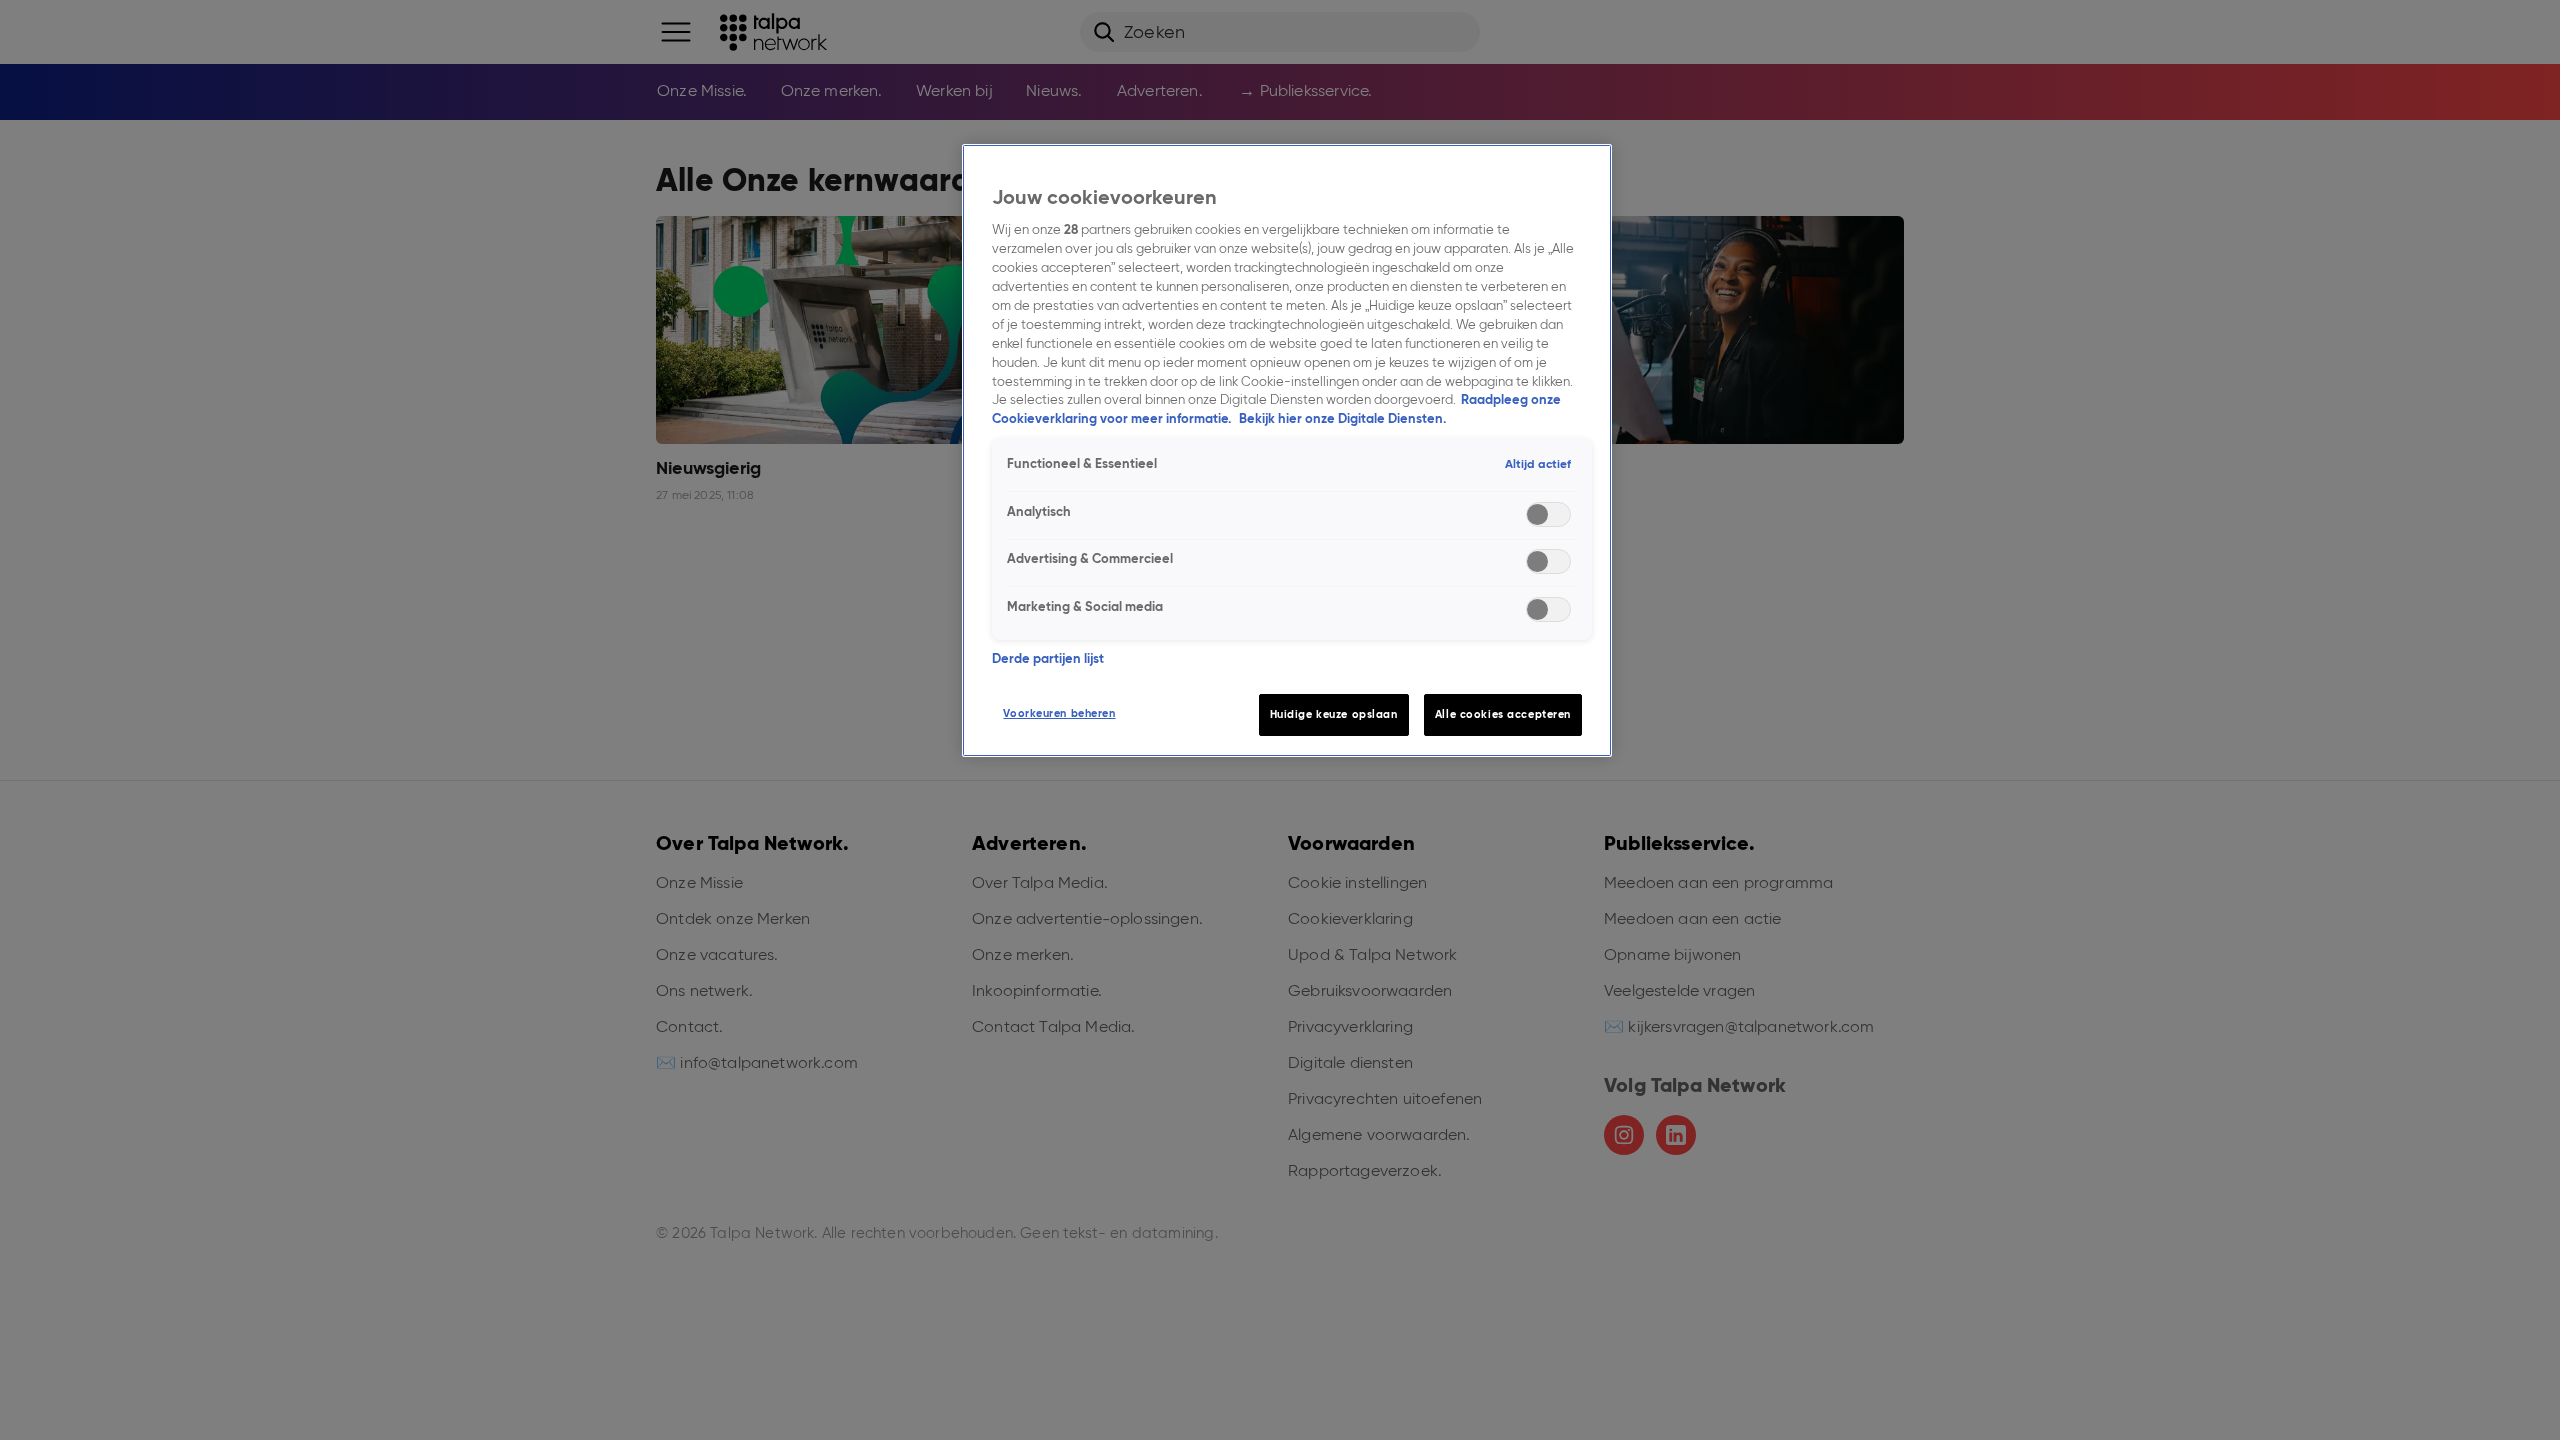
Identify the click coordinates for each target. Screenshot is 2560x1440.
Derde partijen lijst (1048, 658)
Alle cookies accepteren (1503, 714)
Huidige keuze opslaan (1334, 714)
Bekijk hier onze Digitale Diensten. (1342, 418)
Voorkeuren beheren (1059, 713)
